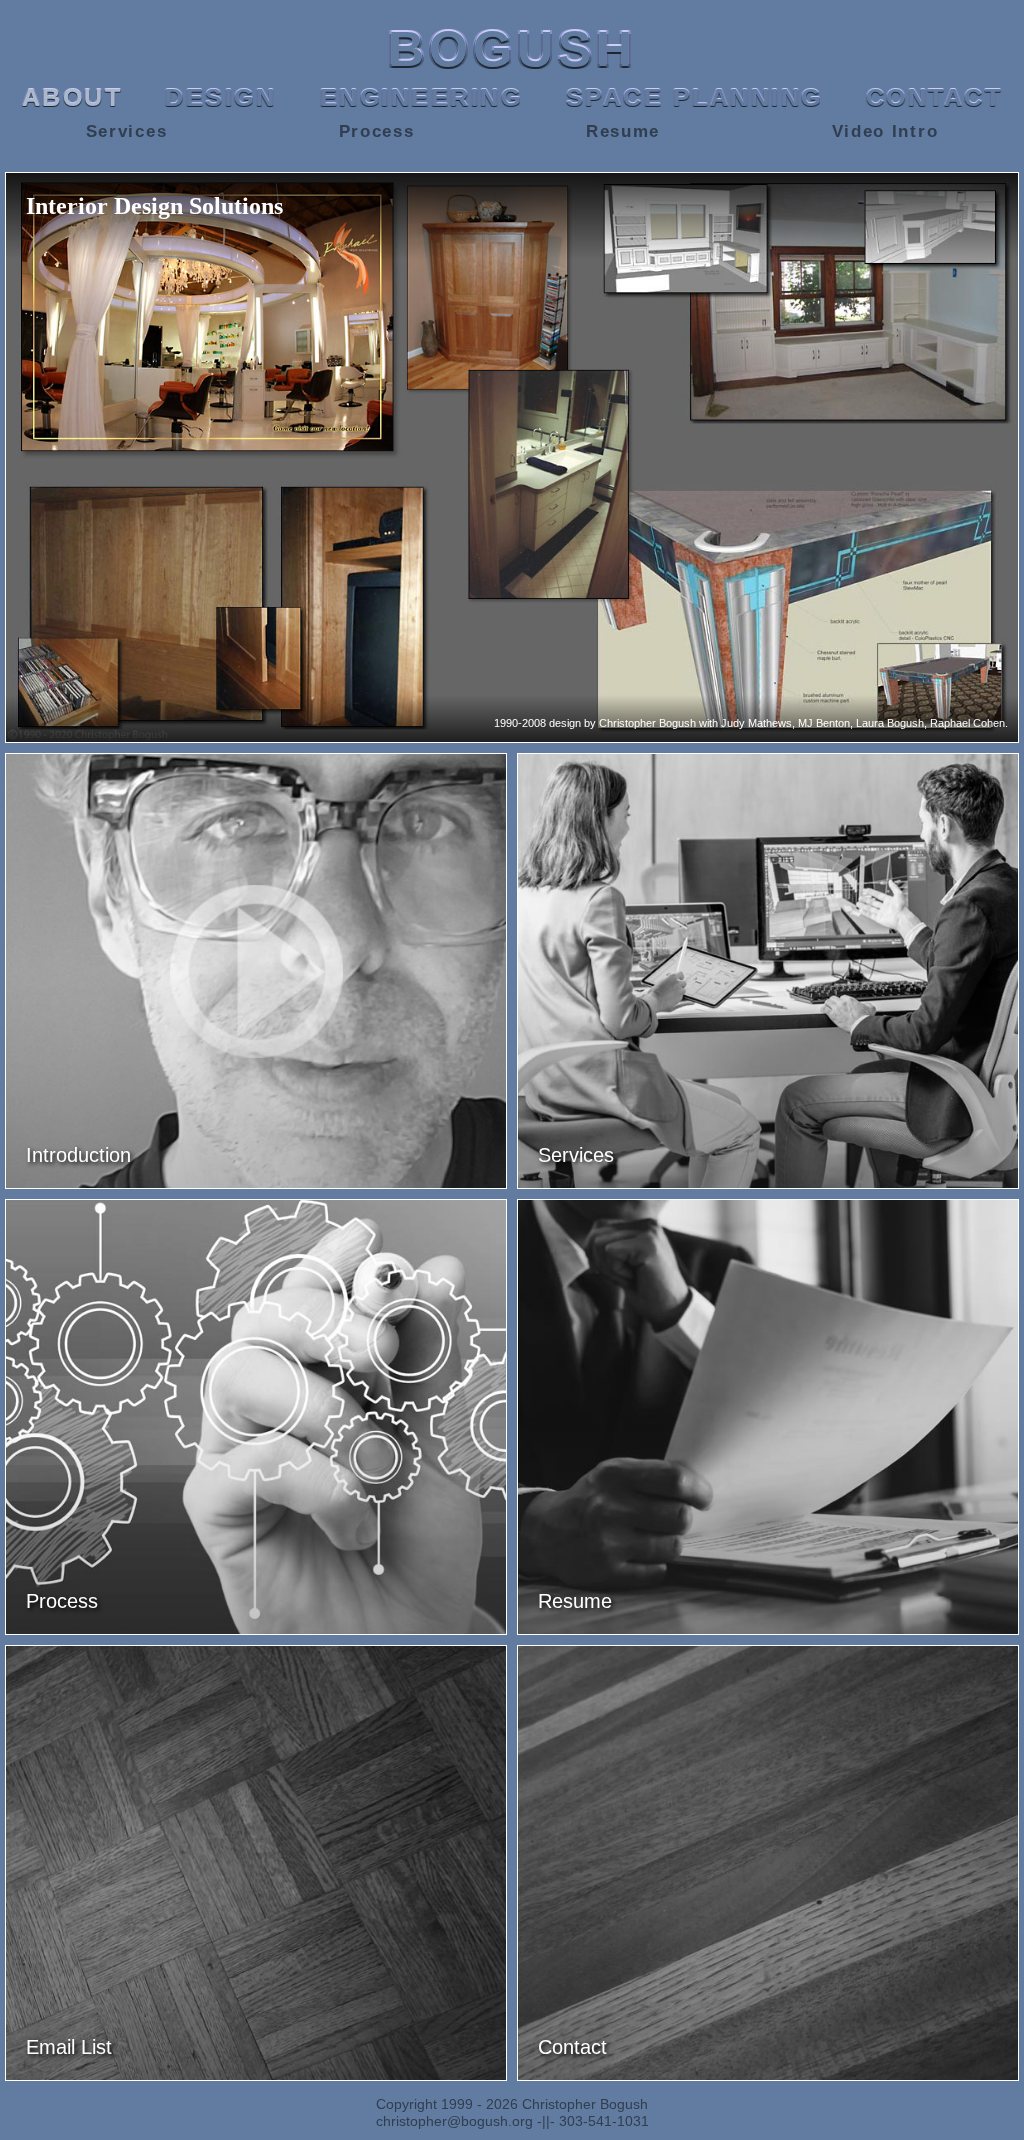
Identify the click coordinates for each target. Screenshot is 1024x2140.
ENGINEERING (421, 97)
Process (377, 131)
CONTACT (934, 97)
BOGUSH (512, 49)
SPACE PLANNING (694, 97)
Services (127, 131)
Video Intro (885, 131)
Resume (623, 131)
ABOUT (72, 97)
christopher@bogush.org (454, 2121)
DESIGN (220, 97)
